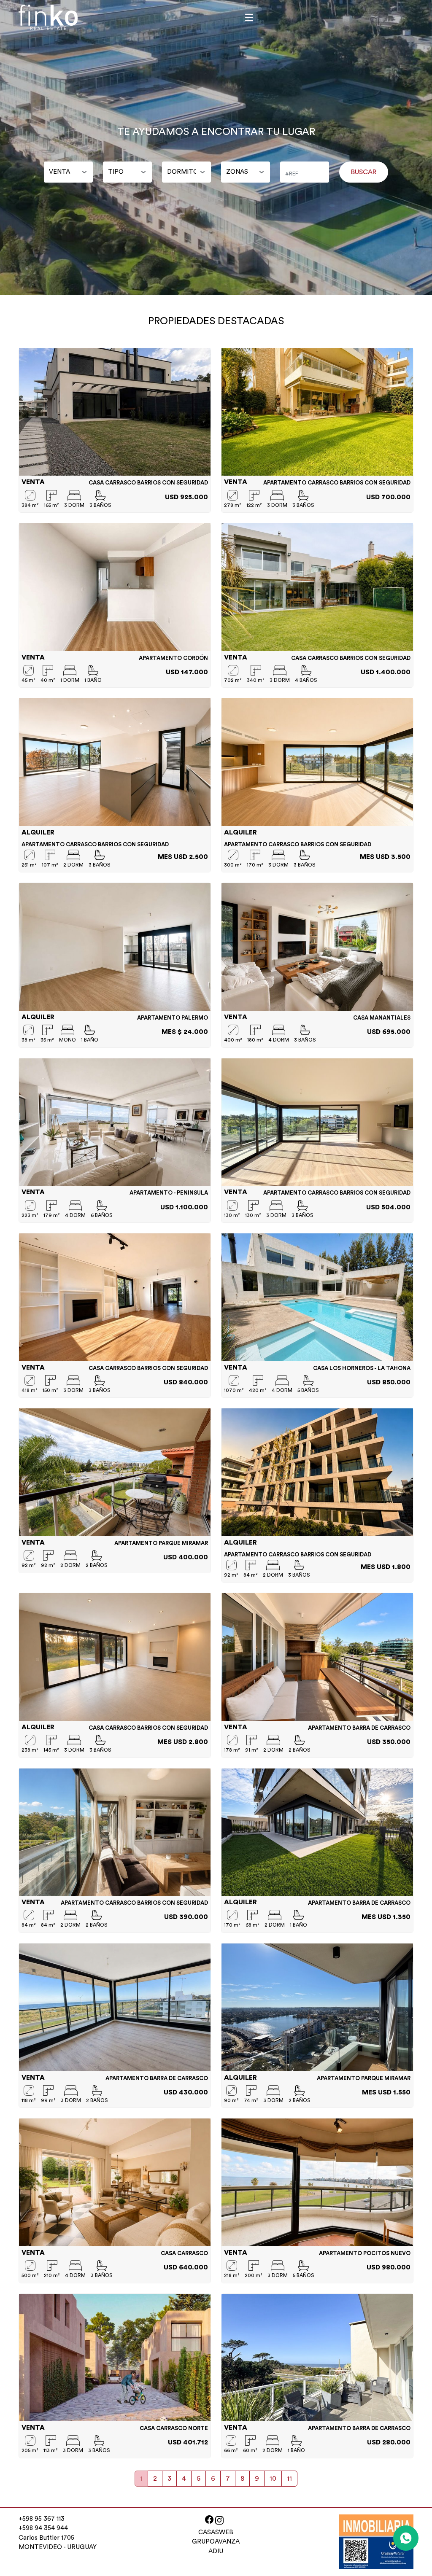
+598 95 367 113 (42, 2519)
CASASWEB (216, 2532)
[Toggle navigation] (249, 17)
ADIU (216, 2551)
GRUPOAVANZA (216, 2542)
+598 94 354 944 (43, 2528)
